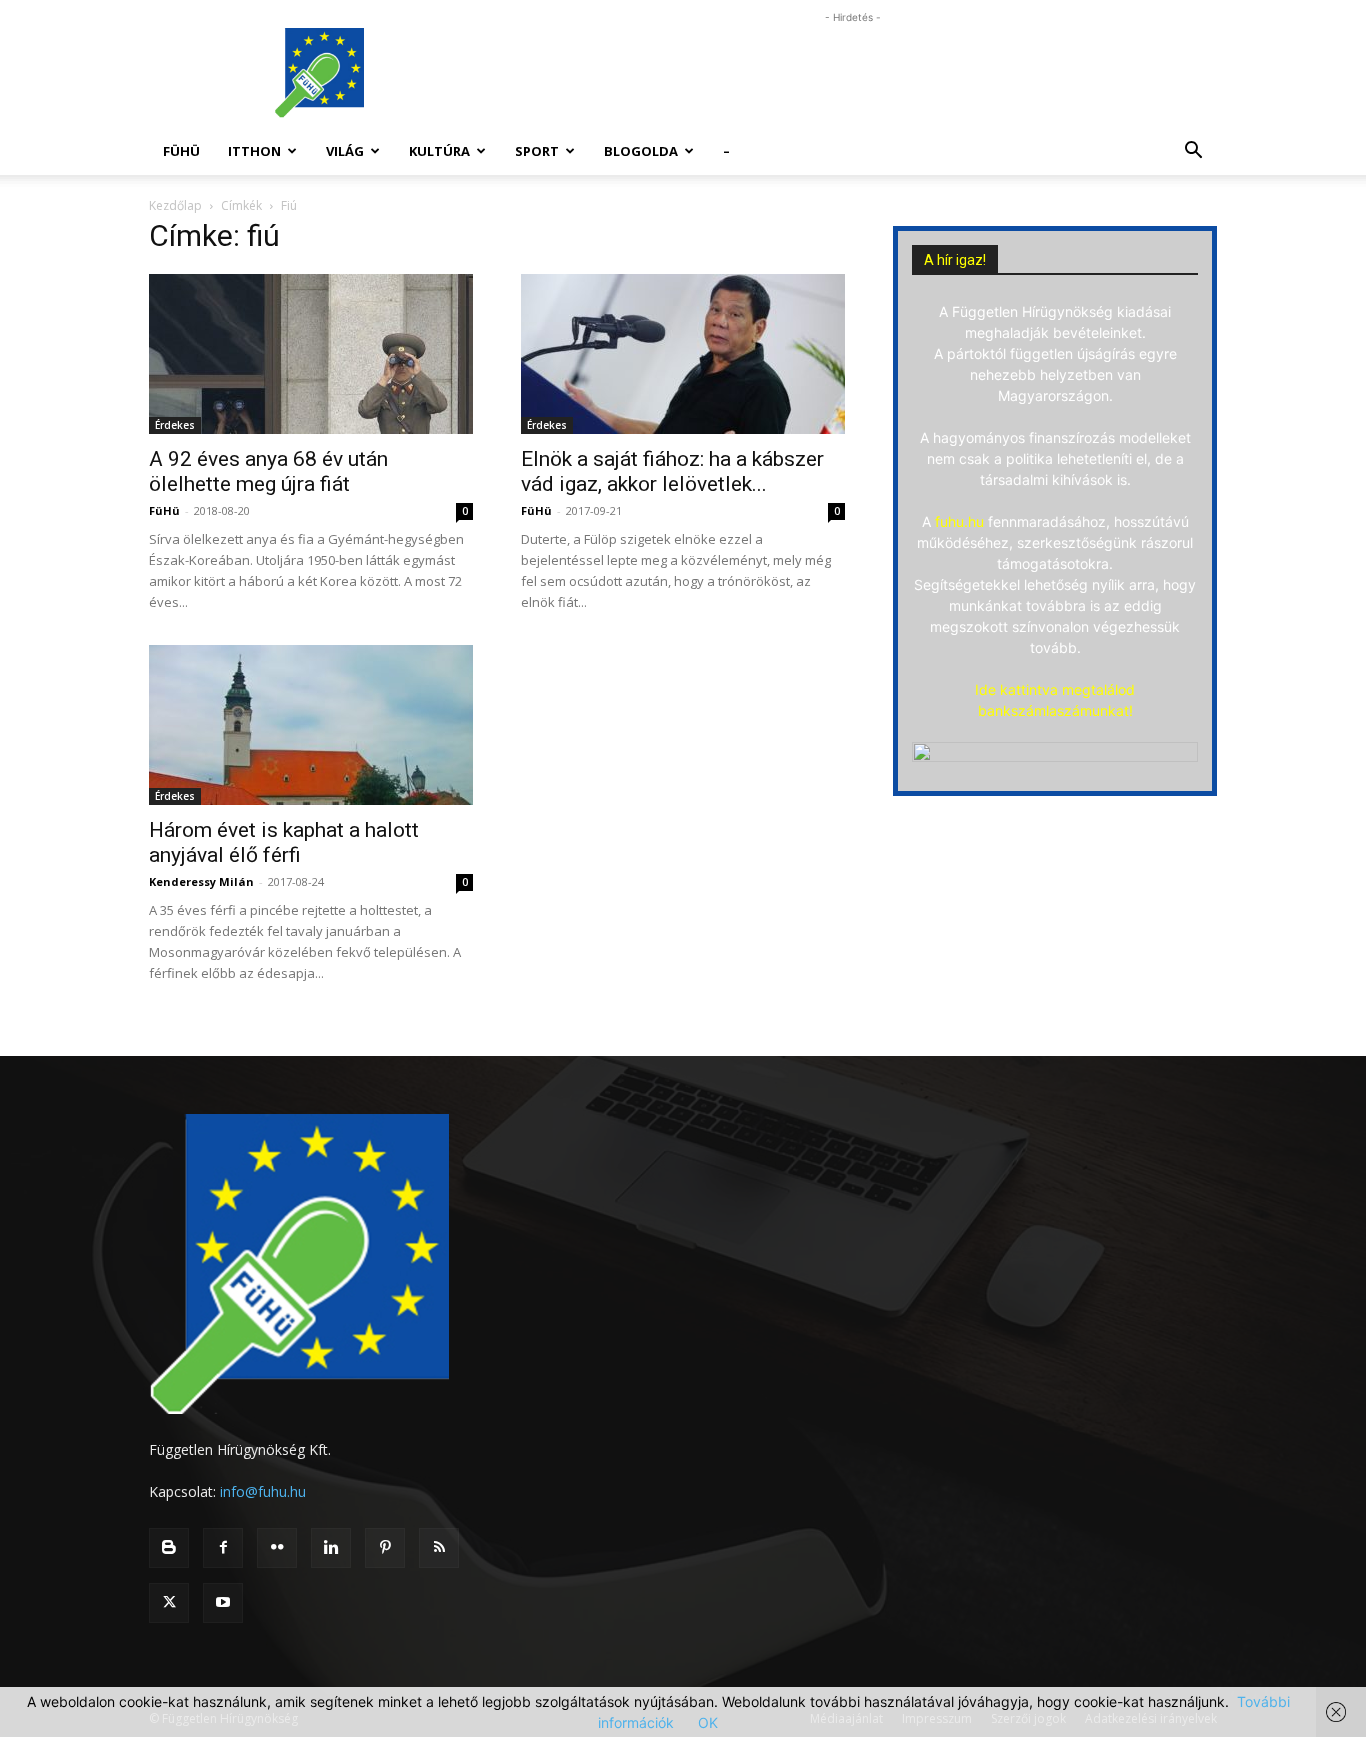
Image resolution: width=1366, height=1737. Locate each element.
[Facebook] (223, 1548)
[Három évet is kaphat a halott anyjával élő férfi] (311, 725)
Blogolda (641, 151)
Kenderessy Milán (201, 881)
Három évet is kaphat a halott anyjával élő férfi (284, 842)
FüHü (181, 151)
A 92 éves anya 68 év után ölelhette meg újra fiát (268, 471)
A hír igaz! (955, 260)
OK (708, 1722)
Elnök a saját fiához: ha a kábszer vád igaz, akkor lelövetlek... (672, 471)
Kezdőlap (175, 205)
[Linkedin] (331, 1548)
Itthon (254, 151)
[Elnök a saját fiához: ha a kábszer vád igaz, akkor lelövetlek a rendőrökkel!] (683, 354)
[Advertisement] (853, 73)
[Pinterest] (385, 1548)
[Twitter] (169, 1603)
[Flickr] (277, 1548)
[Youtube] (223, 1603)
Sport (537, 151)
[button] (1193, 152)
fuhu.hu (959, 521)
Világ (345, 151)
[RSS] (439, 1548)
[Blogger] (169, 1548)
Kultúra (439, 151)
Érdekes (175, 425)
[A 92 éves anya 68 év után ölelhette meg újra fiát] (311, 354)
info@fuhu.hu (263, 1491)
